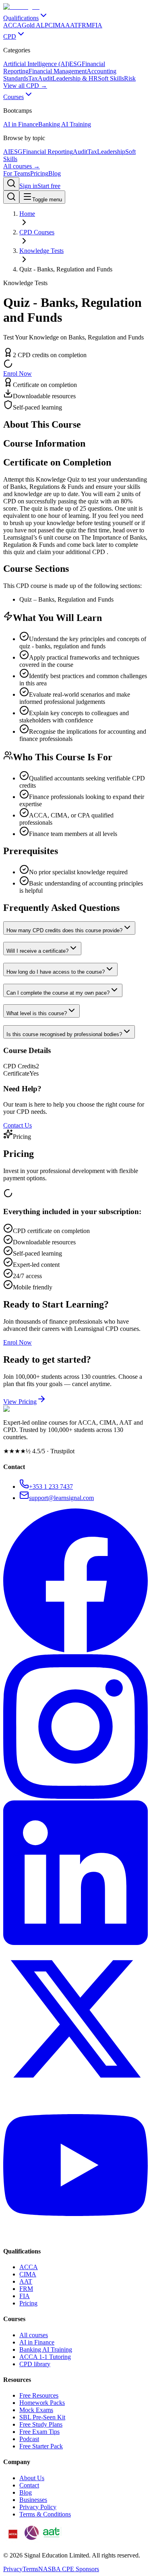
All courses (34, 2335)
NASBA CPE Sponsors (69, 2569)
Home (27, 214)
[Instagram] (75, 1797)
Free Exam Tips (39, 2432)
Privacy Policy (38, 2507)
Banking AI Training (46, 2349)
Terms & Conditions (45, 2514)
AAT (26, 2281)
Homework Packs (42, 2403)
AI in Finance (37, 2342)
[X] (75, 2089)
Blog (55, 173)
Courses (13, 97)
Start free (49, 186)
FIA (25, 2296)
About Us (32, 2478)
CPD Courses (37, 232)
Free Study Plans (41, 2424)
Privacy (13, 2569)
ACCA (29, 2267)
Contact (29, 2485)
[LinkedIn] (75, 1943)
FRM (26, 2289)
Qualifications (21, 18)
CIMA (28, 2274)
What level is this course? (37, 1013)
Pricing (39, 173)
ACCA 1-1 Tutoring (45, 2357)
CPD (10, 36)
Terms (30, 2569)
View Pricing (20, 1402)
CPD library (35, 2364)
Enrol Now (18, 373)
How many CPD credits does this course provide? (64, 930)
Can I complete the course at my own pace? (58, 993)
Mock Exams (36, 2410)
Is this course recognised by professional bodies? (64, 1034)
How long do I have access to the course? (56, 972)
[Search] (11, 184)
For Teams (17, 173)
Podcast (29, 2439)
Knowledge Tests (41, 251)
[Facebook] (75, 1650)
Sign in (28, 186)
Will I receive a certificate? (37, 951)
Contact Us (18, 1125)
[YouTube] (75, 2235)
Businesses (33, 2500)
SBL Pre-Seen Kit (42, 2417)
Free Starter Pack (41, 2446)
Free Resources (39, 2395)
